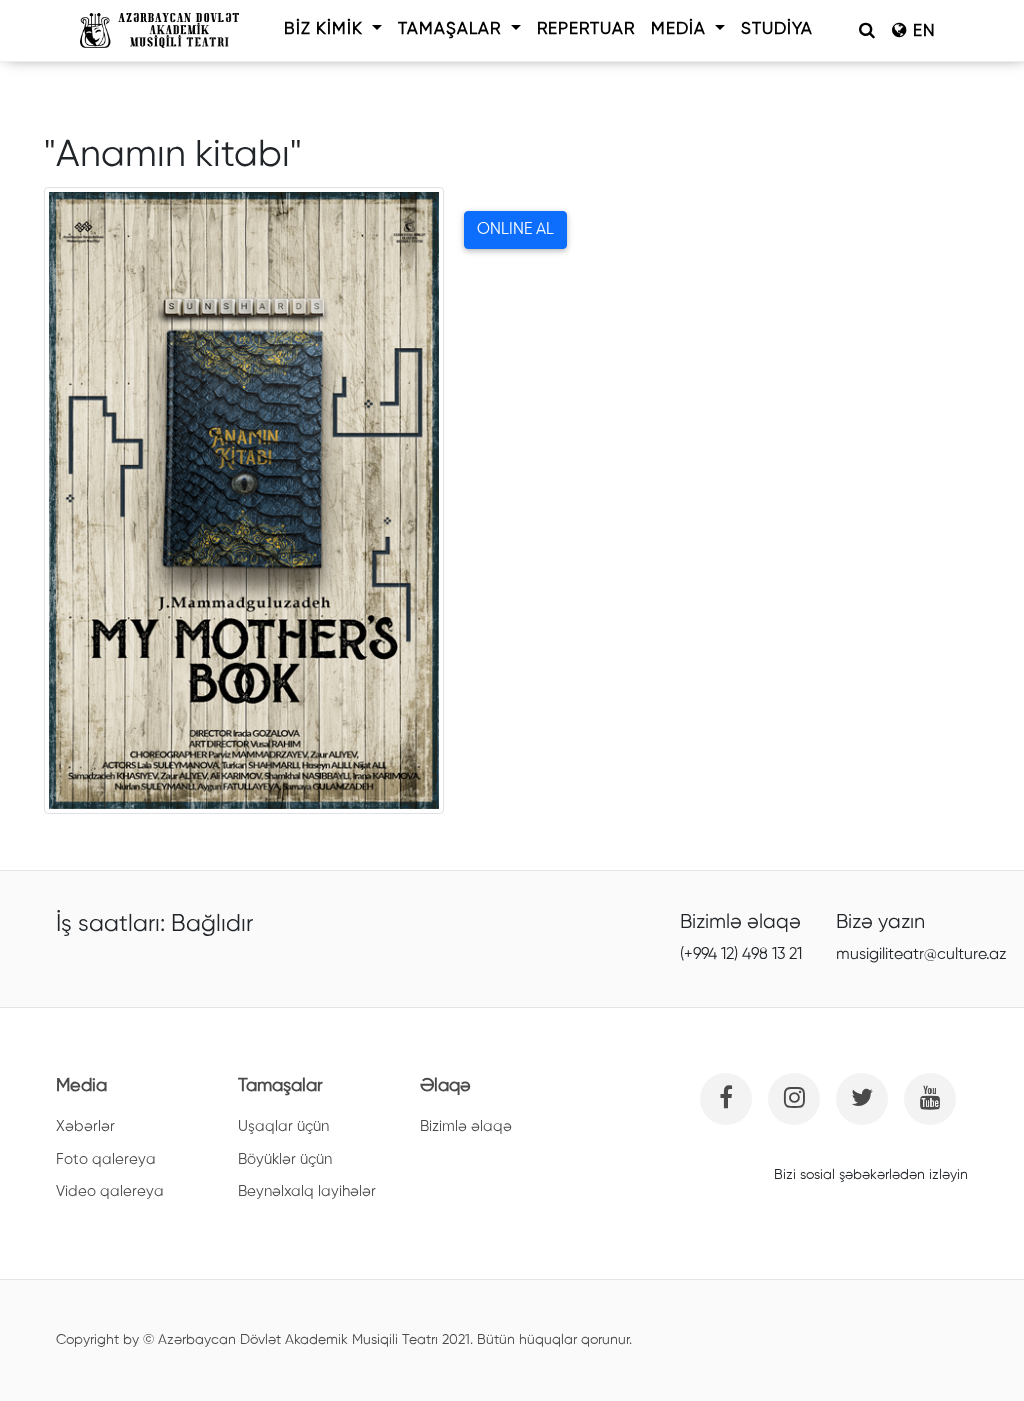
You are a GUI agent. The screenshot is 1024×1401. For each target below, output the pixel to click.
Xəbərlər (85, 1126)
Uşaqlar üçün (283, 1126)
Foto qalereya (106, 1159)
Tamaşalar (452, 29)
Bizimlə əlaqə (466, 1126)
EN (922, 31)
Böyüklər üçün (285, 1159)
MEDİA (681, 29)
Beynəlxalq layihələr (307, 1191)
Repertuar (586, 29)
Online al (515, 230)
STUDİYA (777, 29)
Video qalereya (110, 1191)
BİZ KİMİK (326, 29)
